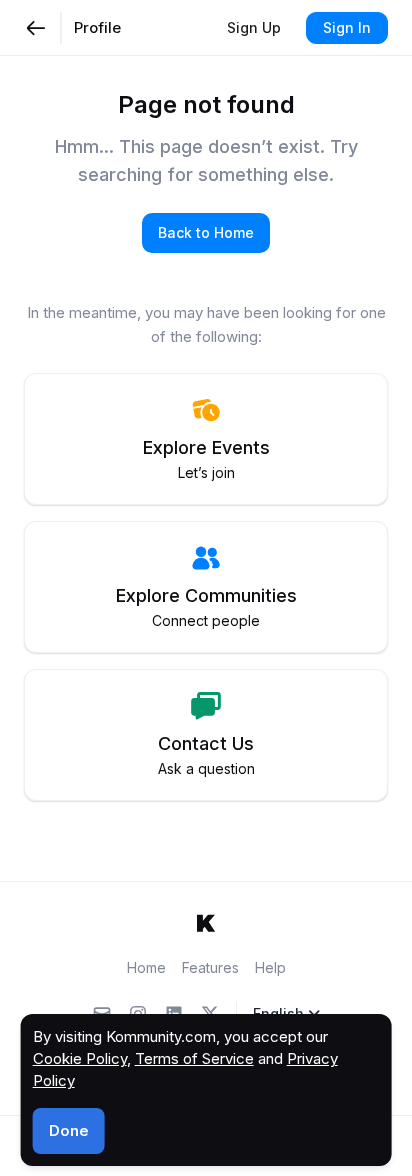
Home (146, 967)
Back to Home (206, 232)
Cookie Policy (80, 1058)
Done (69, 1130)
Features (210, 967)
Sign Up (254, 27)
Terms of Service (194, 1058)
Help (270, 967)
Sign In (347, 27)
